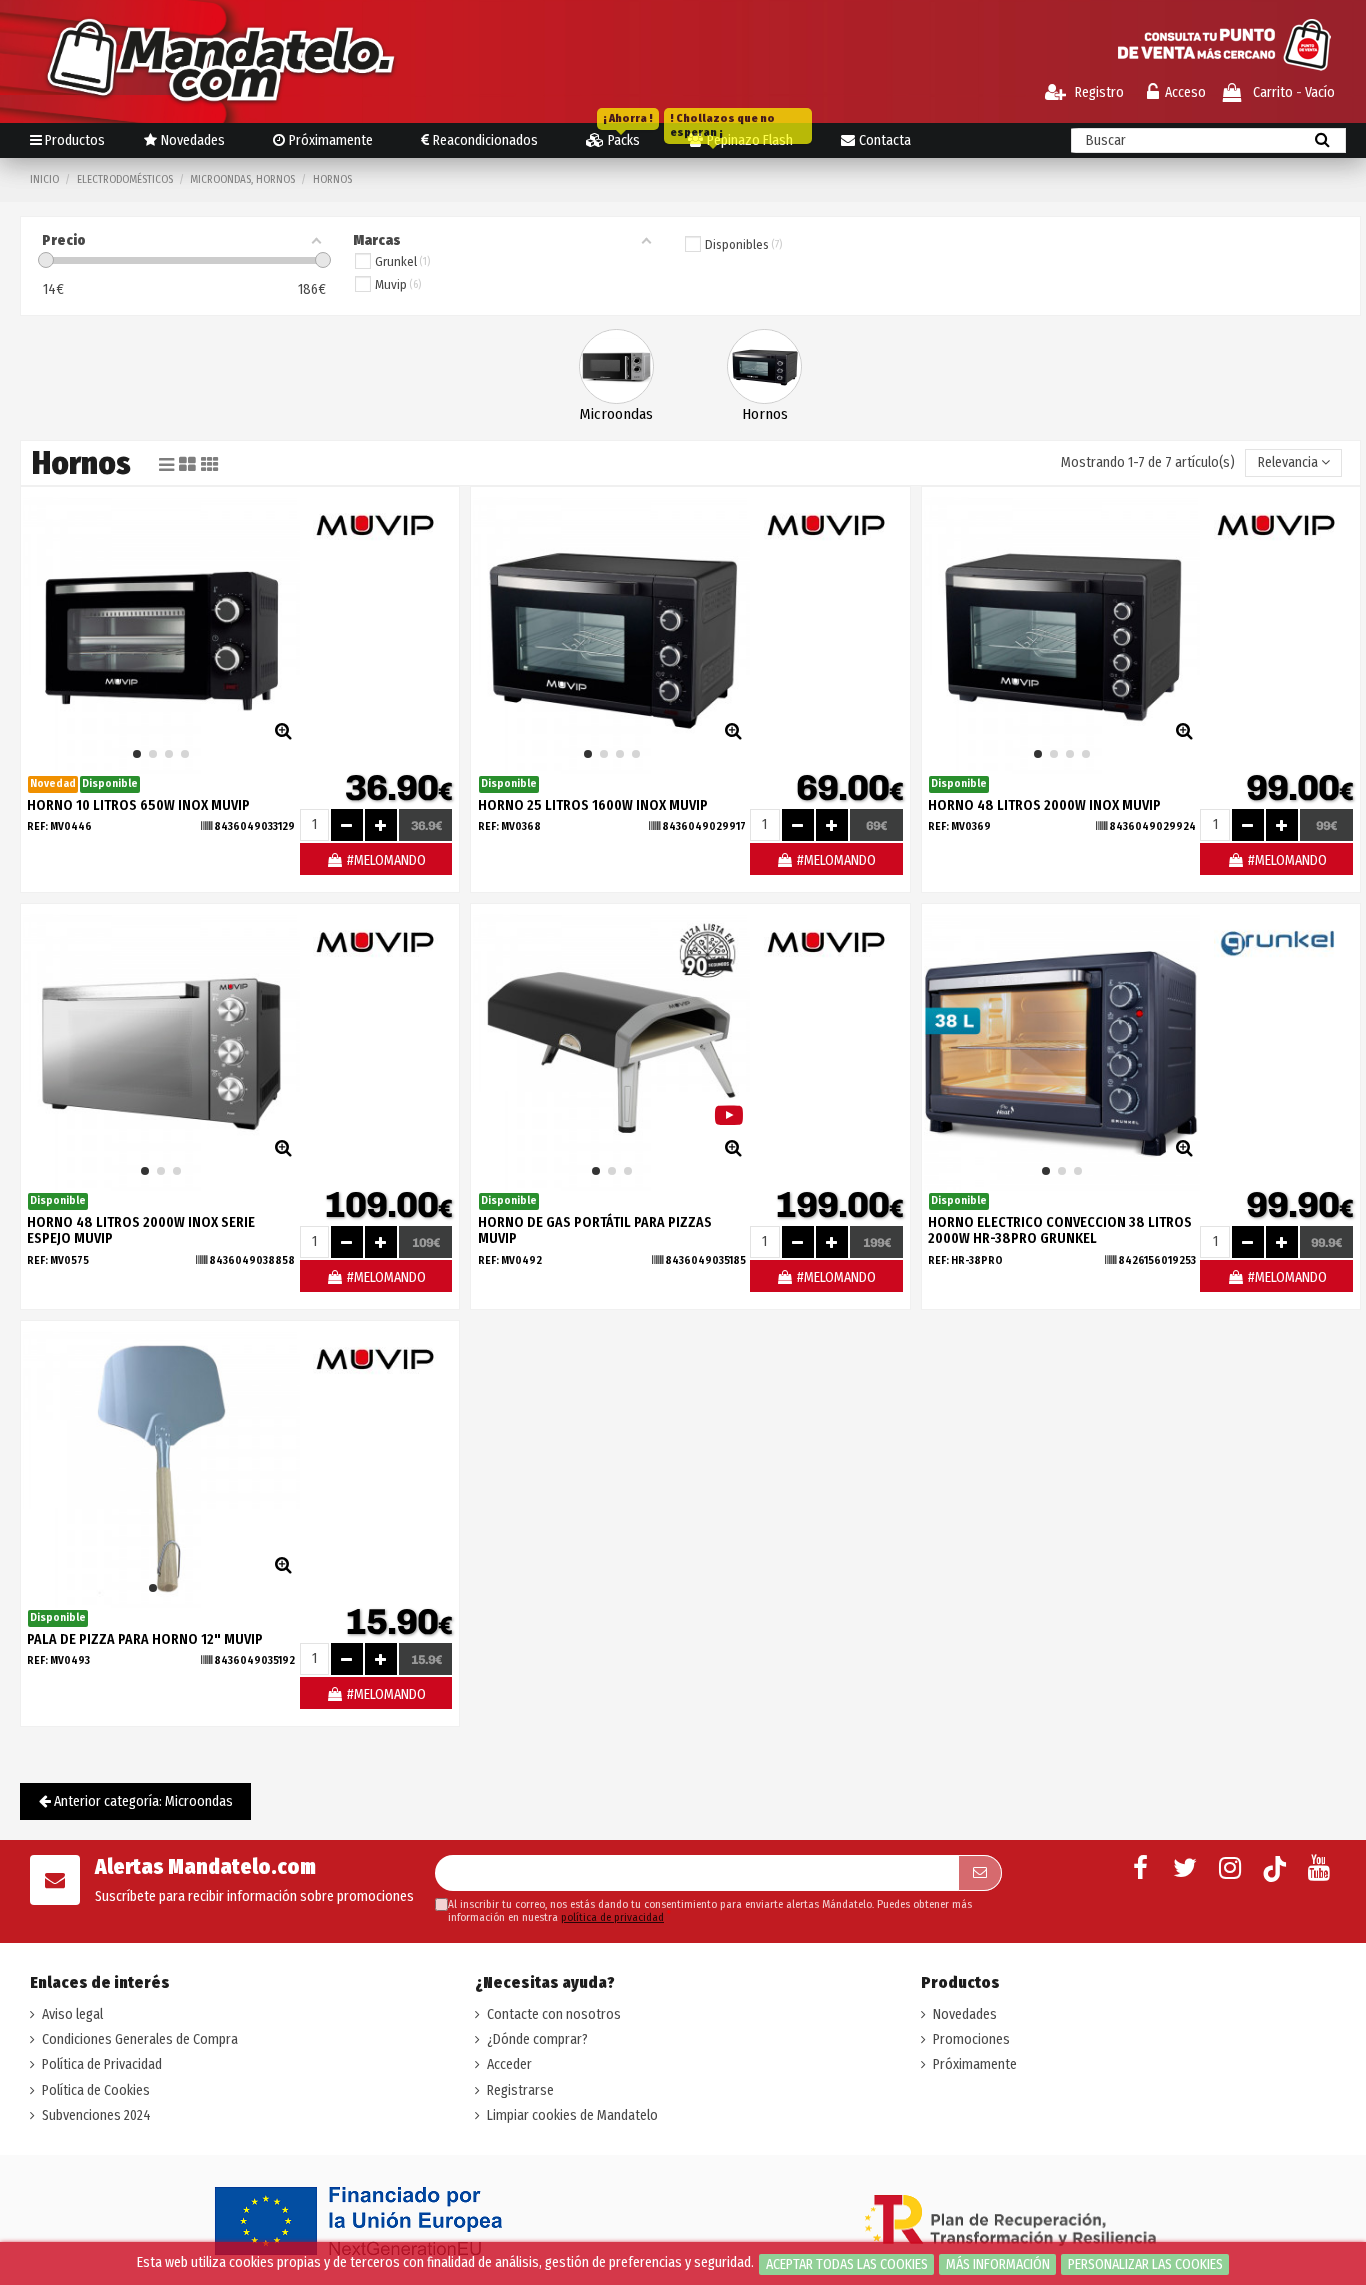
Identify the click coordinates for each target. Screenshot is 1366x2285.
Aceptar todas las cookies (847, 2264)
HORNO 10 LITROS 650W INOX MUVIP (138, 805)
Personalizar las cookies (1145, 2264)
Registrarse (520, 2090)
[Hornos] (764, 365)
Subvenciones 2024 (96, 2115)
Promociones (971, 2039)
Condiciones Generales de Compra (140, 2039)
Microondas (616, 414)
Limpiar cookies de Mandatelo (572, 2115)
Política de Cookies (96, 2090)
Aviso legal (72, 2014)
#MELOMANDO (385, 860)
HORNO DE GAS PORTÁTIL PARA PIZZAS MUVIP (595, 1231)
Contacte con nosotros (554, 2014)
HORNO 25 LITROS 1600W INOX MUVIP (593, 805)
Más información (998, 2264)
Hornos (765, 414)
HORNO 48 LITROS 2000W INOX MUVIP (1044, 805)
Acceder (509, 2064)
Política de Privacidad (102, 2064)
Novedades (965, 2014)
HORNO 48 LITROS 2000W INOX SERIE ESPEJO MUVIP (141, 1231)
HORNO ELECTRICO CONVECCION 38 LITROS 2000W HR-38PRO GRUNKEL (1060, 1231)
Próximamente (975, 2064)
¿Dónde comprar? (537, 2039)
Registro (1098, 92)
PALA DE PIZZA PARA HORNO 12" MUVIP (145, 1639)
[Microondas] (616, 365)
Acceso (1185, 92)
